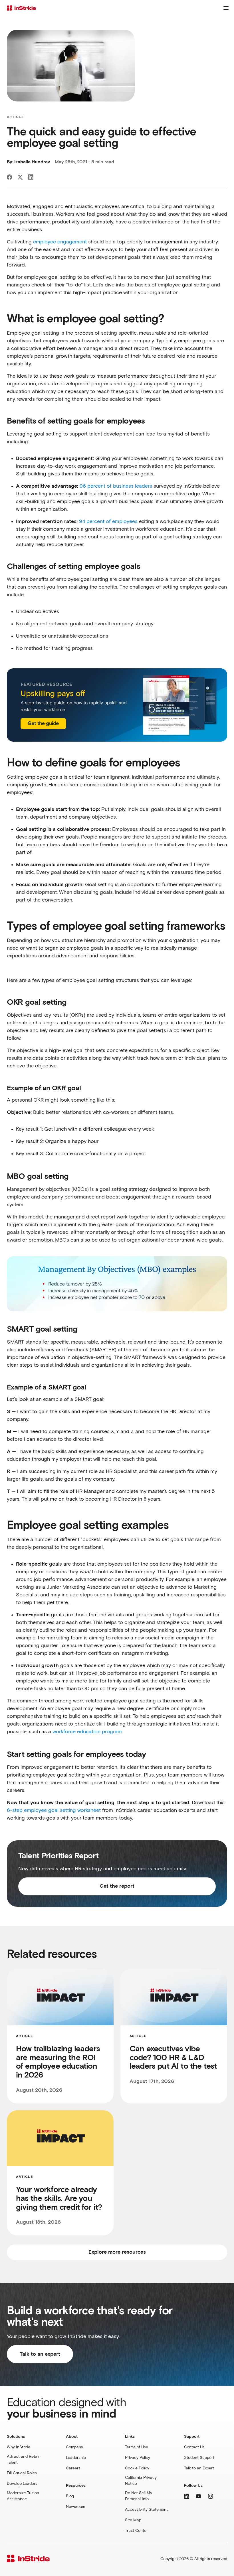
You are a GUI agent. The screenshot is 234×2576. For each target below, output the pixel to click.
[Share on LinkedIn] (31, 177)
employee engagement (60, 242)
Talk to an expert (40, 2354)
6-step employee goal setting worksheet (54, 1810)
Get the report (117, 1886)
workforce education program (87, 1732)
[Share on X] (20, 177)
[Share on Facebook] (10, 177)
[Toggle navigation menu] (226, 8)
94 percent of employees (108, 522)
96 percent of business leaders (116, 486)
